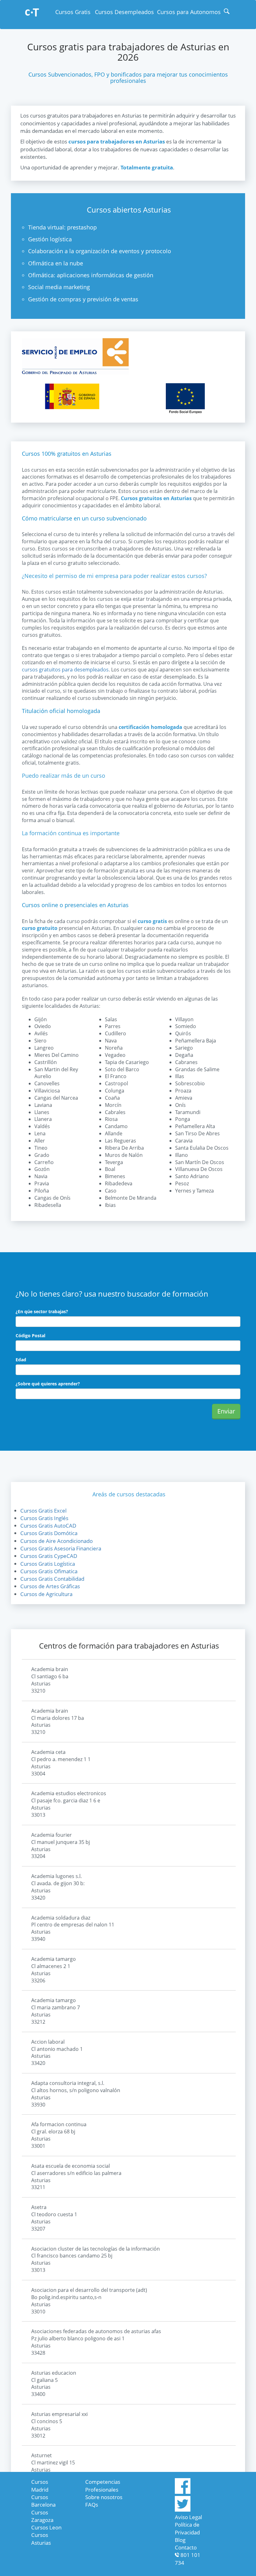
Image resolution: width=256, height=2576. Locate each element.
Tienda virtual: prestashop (62, 227)
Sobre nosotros (104, 2497)
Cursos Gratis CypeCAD (49, 1556)
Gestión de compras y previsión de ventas (83, 299)
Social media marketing (59, 287)
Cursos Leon (46, 2527)
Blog (180, 2540)
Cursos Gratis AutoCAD (48, 1526)
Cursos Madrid (40, 2486)
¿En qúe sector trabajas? (42, 1311)
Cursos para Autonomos (189, 12)
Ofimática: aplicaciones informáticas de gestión (91, 275)
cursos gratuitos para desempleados (65, 670)
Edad (21, 1360)
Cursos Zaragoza (42, 2516)
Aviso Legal (188, 2517)
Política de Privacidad (187, 2528)
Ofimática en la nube (56, 263)
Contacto (186, 2547)
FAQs (92, 2505)
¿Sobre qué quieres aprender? (48, 1384)
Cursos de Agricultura (46, 1594)
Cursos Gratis (73, 12)
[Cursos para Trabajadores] (32, 13)
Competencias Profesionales (103, 2486)
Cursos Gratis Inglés (44, 1518)
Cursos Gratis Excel (43, 1511)
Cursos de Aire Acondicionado (57, 1541)
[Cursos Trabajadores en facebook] (183, 2492)
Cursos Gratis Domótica (49, 1533)
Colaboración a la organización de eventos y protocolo (100, 251)
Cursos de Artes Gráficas (50, 1586)
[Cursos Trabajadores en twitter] (183, 2510)
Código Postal (30, 1336)
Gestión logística (50, 239)
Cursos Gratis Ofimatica (49, 1571)
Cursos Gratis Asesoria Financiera (61, 1548)
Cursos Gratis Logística (48, 1564)
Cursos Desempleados (124, 12)
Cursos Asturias (41, 2539)
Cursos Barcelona (43, 2501)
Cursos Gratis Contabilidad (52, 1579)
